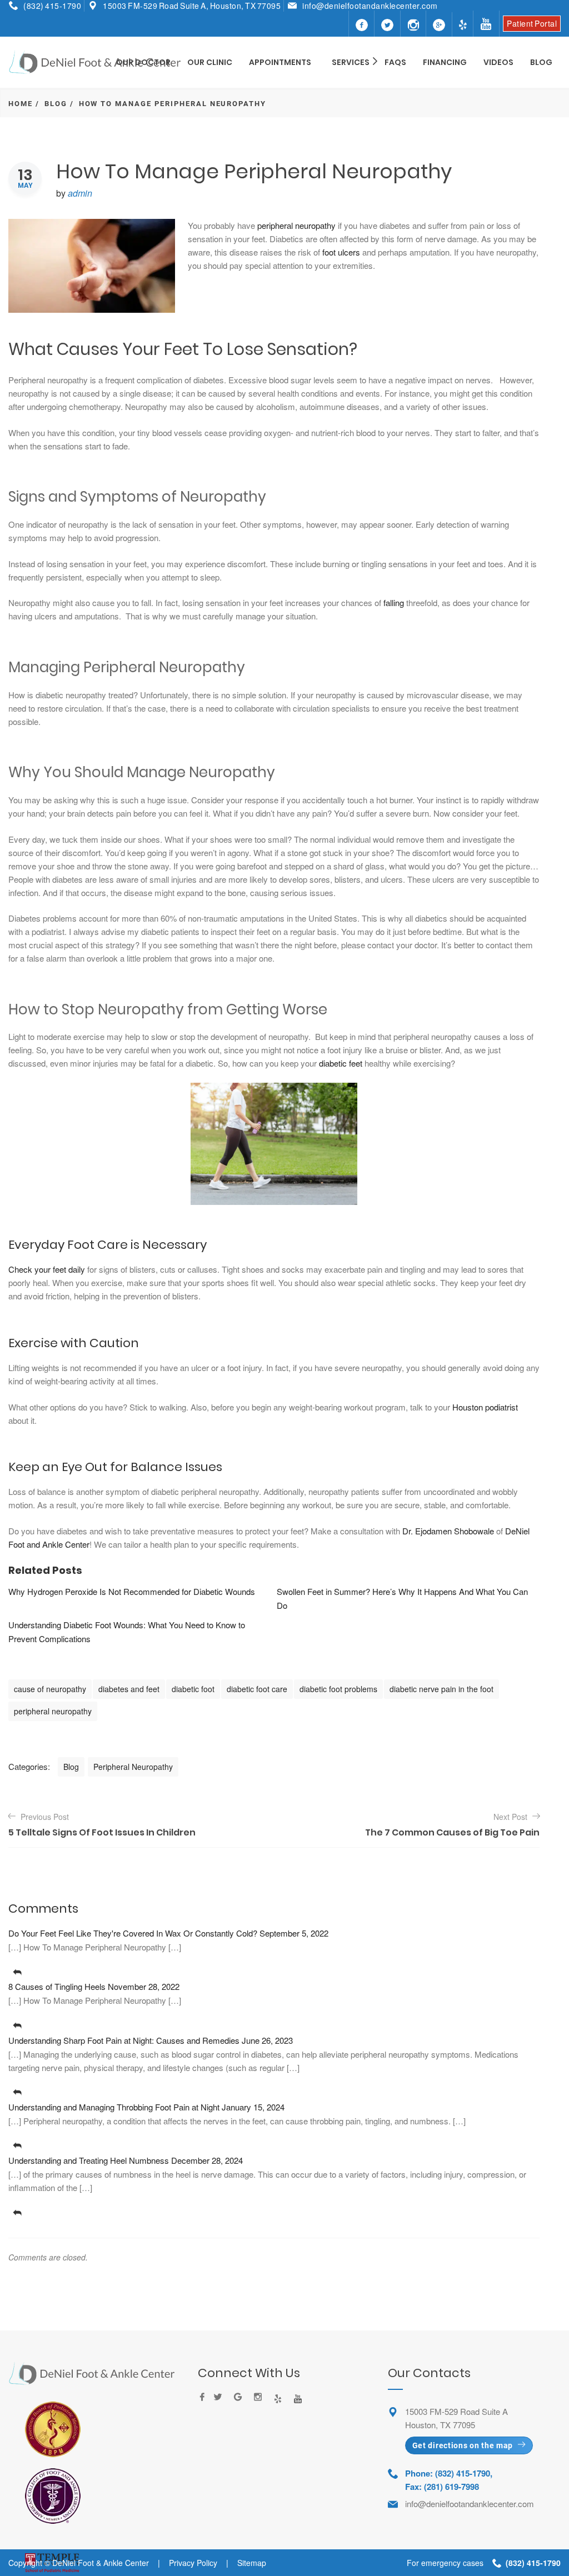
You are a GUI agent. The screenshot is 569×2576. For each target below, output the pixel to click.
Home (21, 104)
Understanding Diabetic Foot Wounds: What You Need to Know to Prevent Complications (127, 1632)
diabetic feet (341, 1063)
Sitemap (252, 2563)
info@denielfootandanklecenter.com (370, 6)
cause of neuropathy (50, 1689)
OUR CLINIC (210, 62)
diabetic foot (193, 1689)
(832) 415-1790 (52, 6)
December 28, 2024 (207, 2160)
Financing (445, 62)
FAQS (395, 62)
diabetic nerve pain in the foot (441, 1689)
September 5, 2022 (294, 1933)
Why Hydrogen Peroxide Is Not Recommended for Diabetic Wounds (132, 1591)
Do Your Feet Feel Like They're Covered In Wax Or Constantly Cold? (133, 1933)
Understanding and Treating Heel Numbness (89, 2160)
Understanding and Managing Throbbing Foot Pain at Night (114, 2107)
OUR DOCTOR (143, 62)
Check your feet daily (47, 1269)
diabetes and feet (129, 1689)
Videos (498, 62)
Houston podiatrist (485, 1407)
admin (80, 193)
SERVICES (351, 62)
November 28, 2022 (144, 1986)
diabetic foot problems (338, 1689)
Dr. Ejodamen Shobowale (448, 1531)
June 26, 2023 (267, 2040)
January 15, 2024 (253, 2107)
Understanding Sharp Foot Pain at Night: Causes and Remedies (124, 2040)
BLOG (541, 62)
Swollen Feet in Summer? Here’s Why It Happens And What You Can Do (402, 1598)
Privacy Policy (193, 2563)
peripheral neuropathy (296, 225)
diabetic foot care (257, 1689)
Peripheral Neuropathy (133, 1767)
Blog (56, 104)
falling (394, 602)
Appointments (280, 62)
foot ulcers (341, 252)
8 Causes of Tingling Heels (57, 1986)
